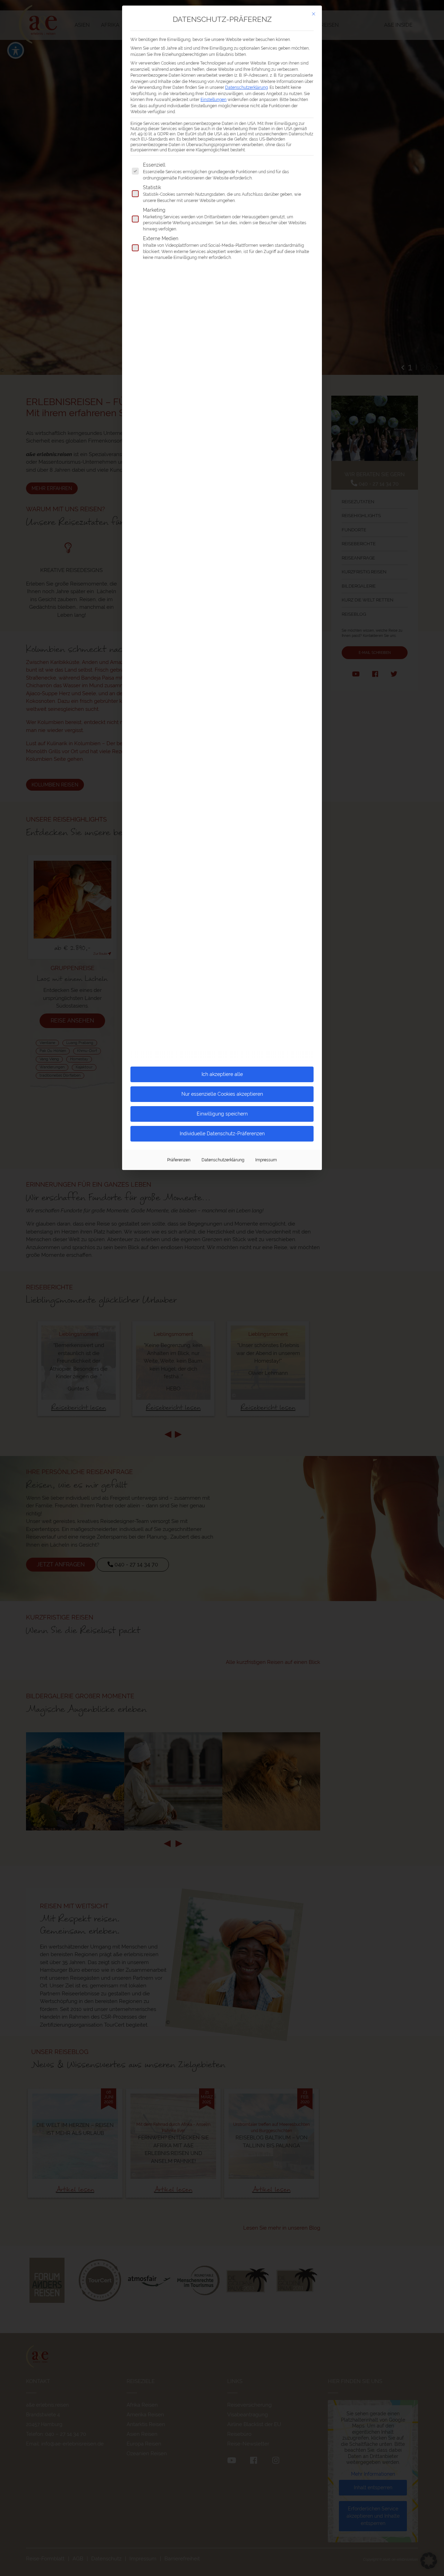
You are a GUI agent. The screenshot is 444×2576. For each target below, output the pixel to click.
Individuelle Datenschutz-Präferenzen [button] (222, 1134)
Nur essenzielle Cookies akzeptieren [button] (222, 1094)
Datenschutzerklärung (246, 87)
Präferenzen (179, 1160)
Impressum (266, 1160)
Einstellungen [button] (214, 99)
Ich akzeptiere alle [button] (222, 1074)
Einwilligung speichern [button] (222, 1114)
